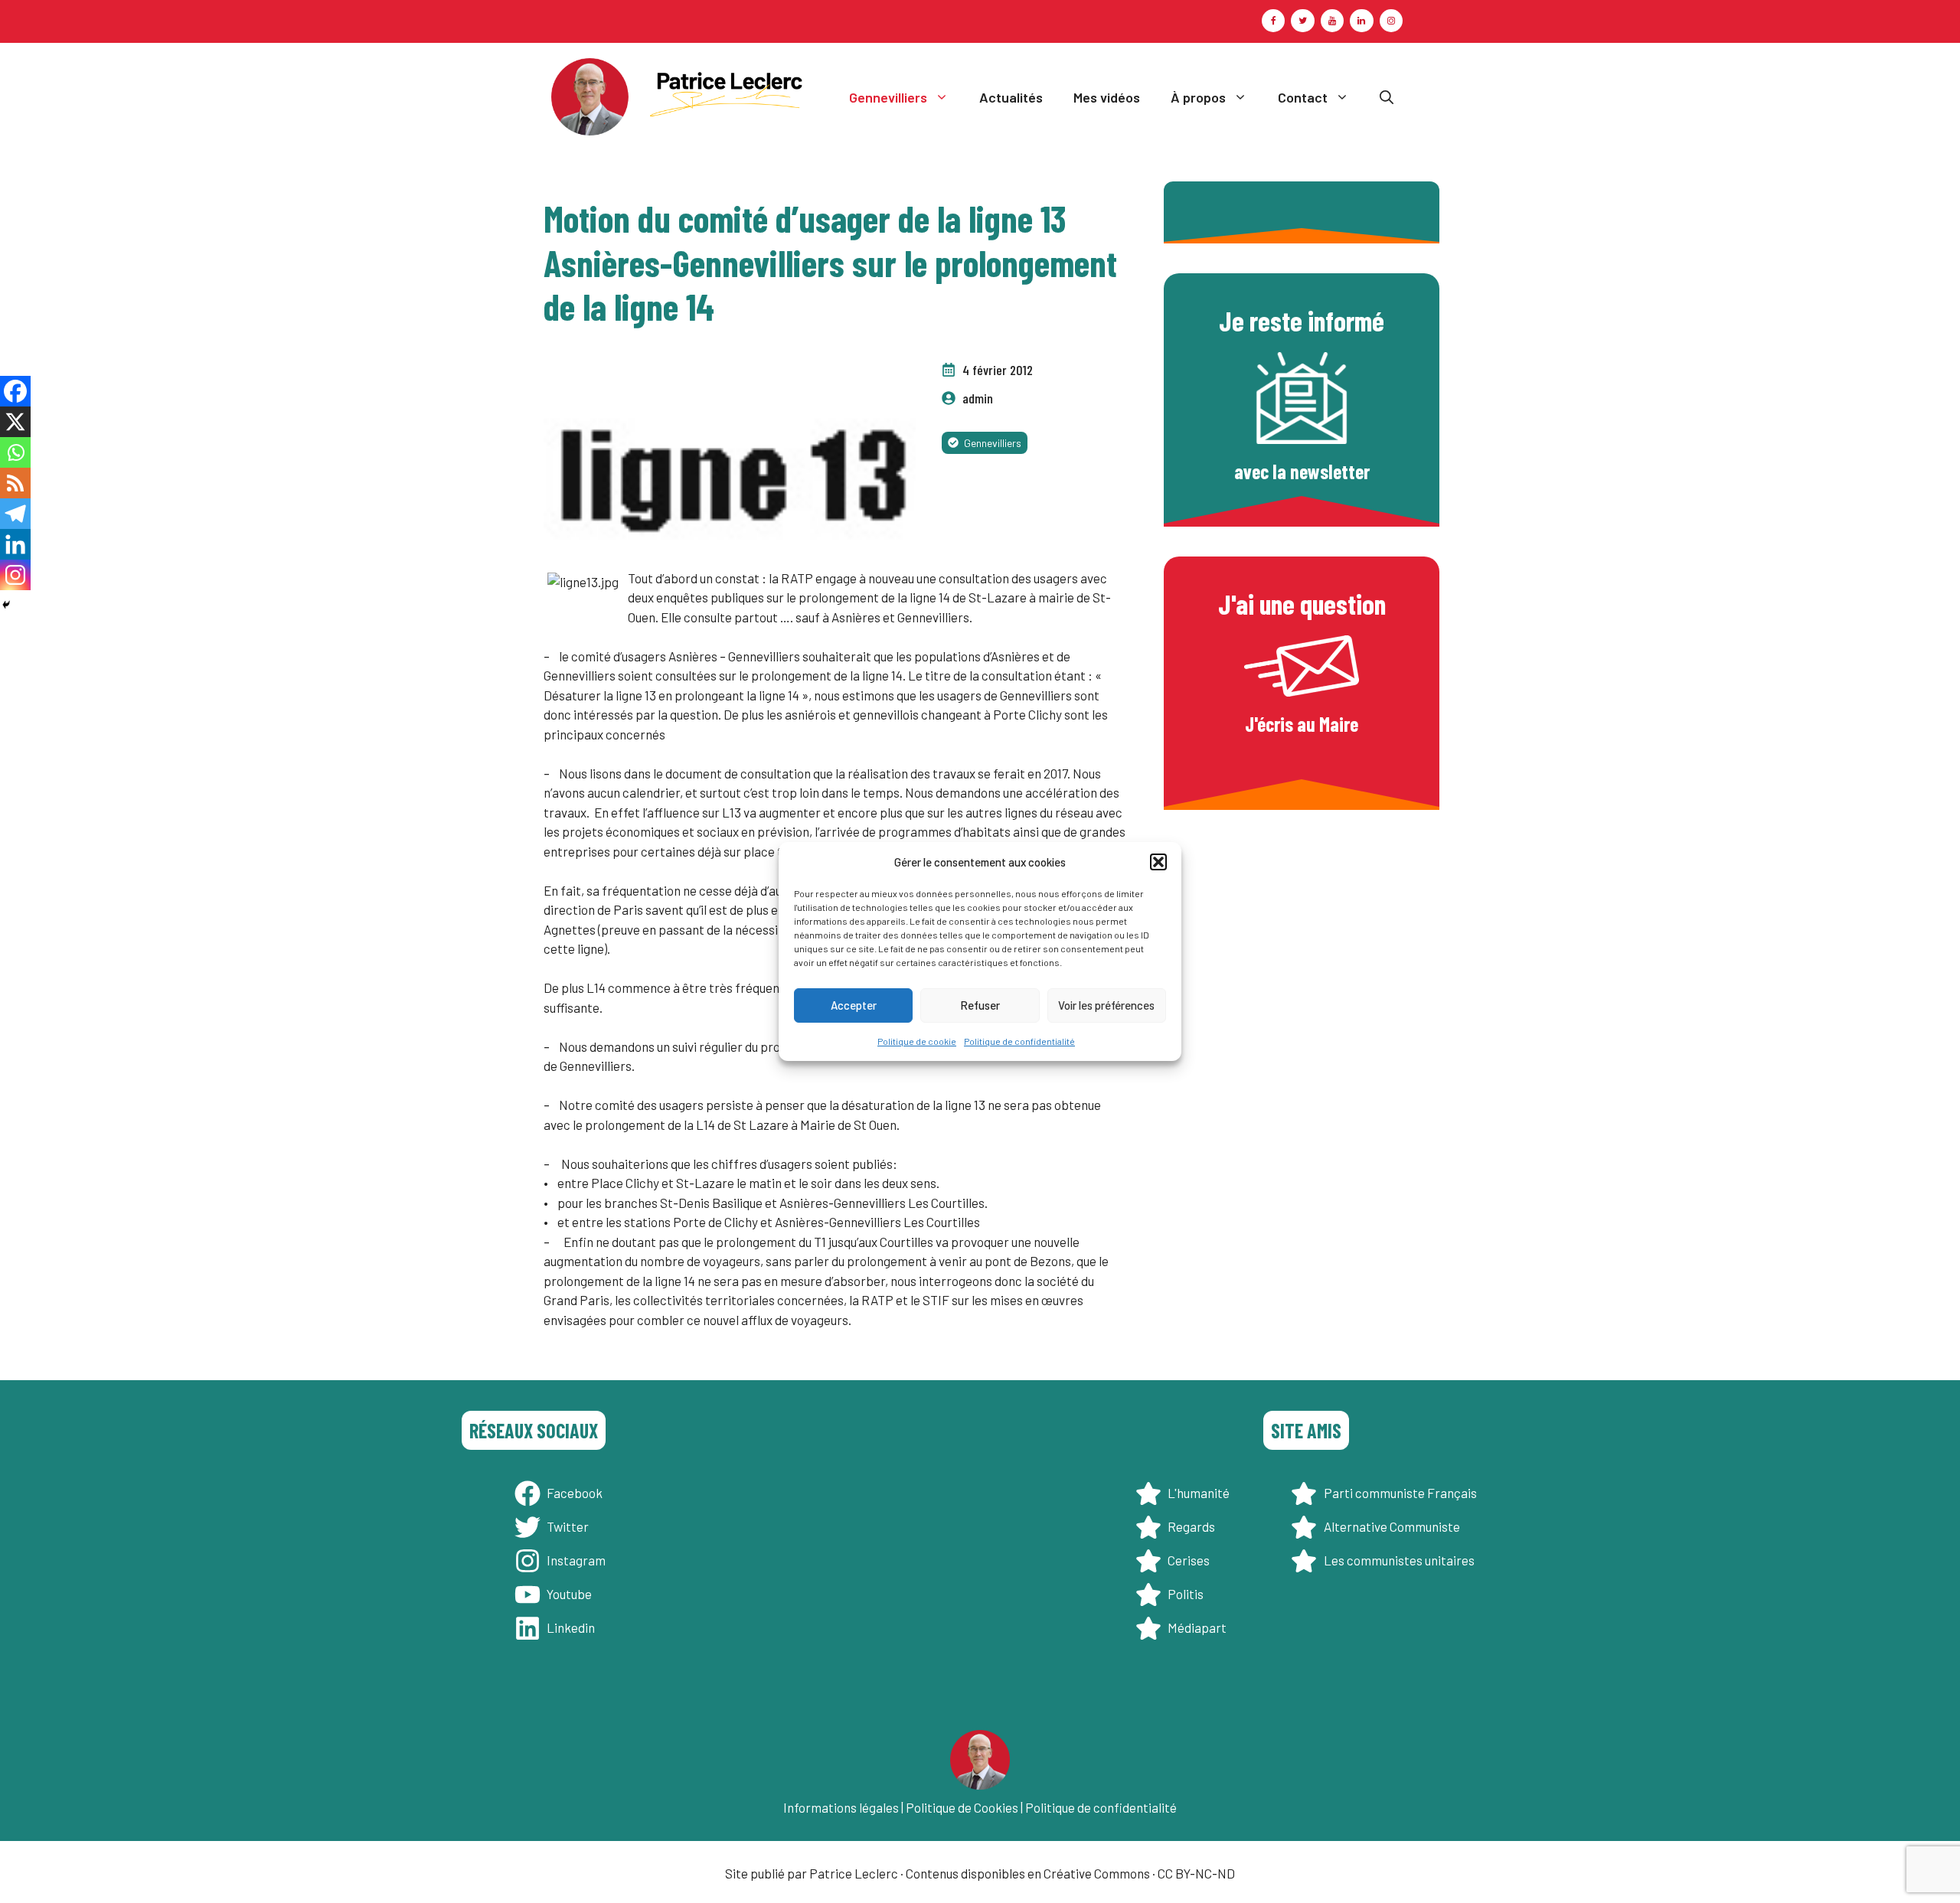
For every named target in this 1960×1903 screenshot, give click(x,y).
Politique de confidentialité (1019, 1041)
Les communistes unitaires (1399, 1560)
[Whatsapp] (15, 452)
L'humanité (1199, 1493)
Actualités (1011, 97)
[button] (1158, 862)
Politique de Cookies (962, 1807)
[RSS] (15, 483)
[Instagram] (1391, 21)
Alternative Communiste (1392, 1526)
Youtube (569, 1594)
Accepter (854, 1005)
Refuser (980, 1005)
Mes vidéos (1107, 97)
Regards (1191, 1526)
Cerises (1189, 1560)
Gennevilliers (888, 97)
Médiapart (1197, 1627)
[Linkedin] (15, 544)
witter (571, 1526)
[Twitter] (1302, 21)
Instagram (576, 1560)
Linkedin (571, 1627)
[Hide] (6, 605)
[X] (15, 422)
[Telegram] (15, 514)
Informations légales (841, 1807)
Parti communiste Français (1400, 1493)
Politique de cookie (917, 1041)
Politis (1186, 1594)
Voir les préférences (1106, 1005)
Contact (1303, 97)
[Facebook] (1273, 21)
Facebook (575, 1493)
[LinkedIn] (1361, 21)
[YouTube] (1332, 21)
